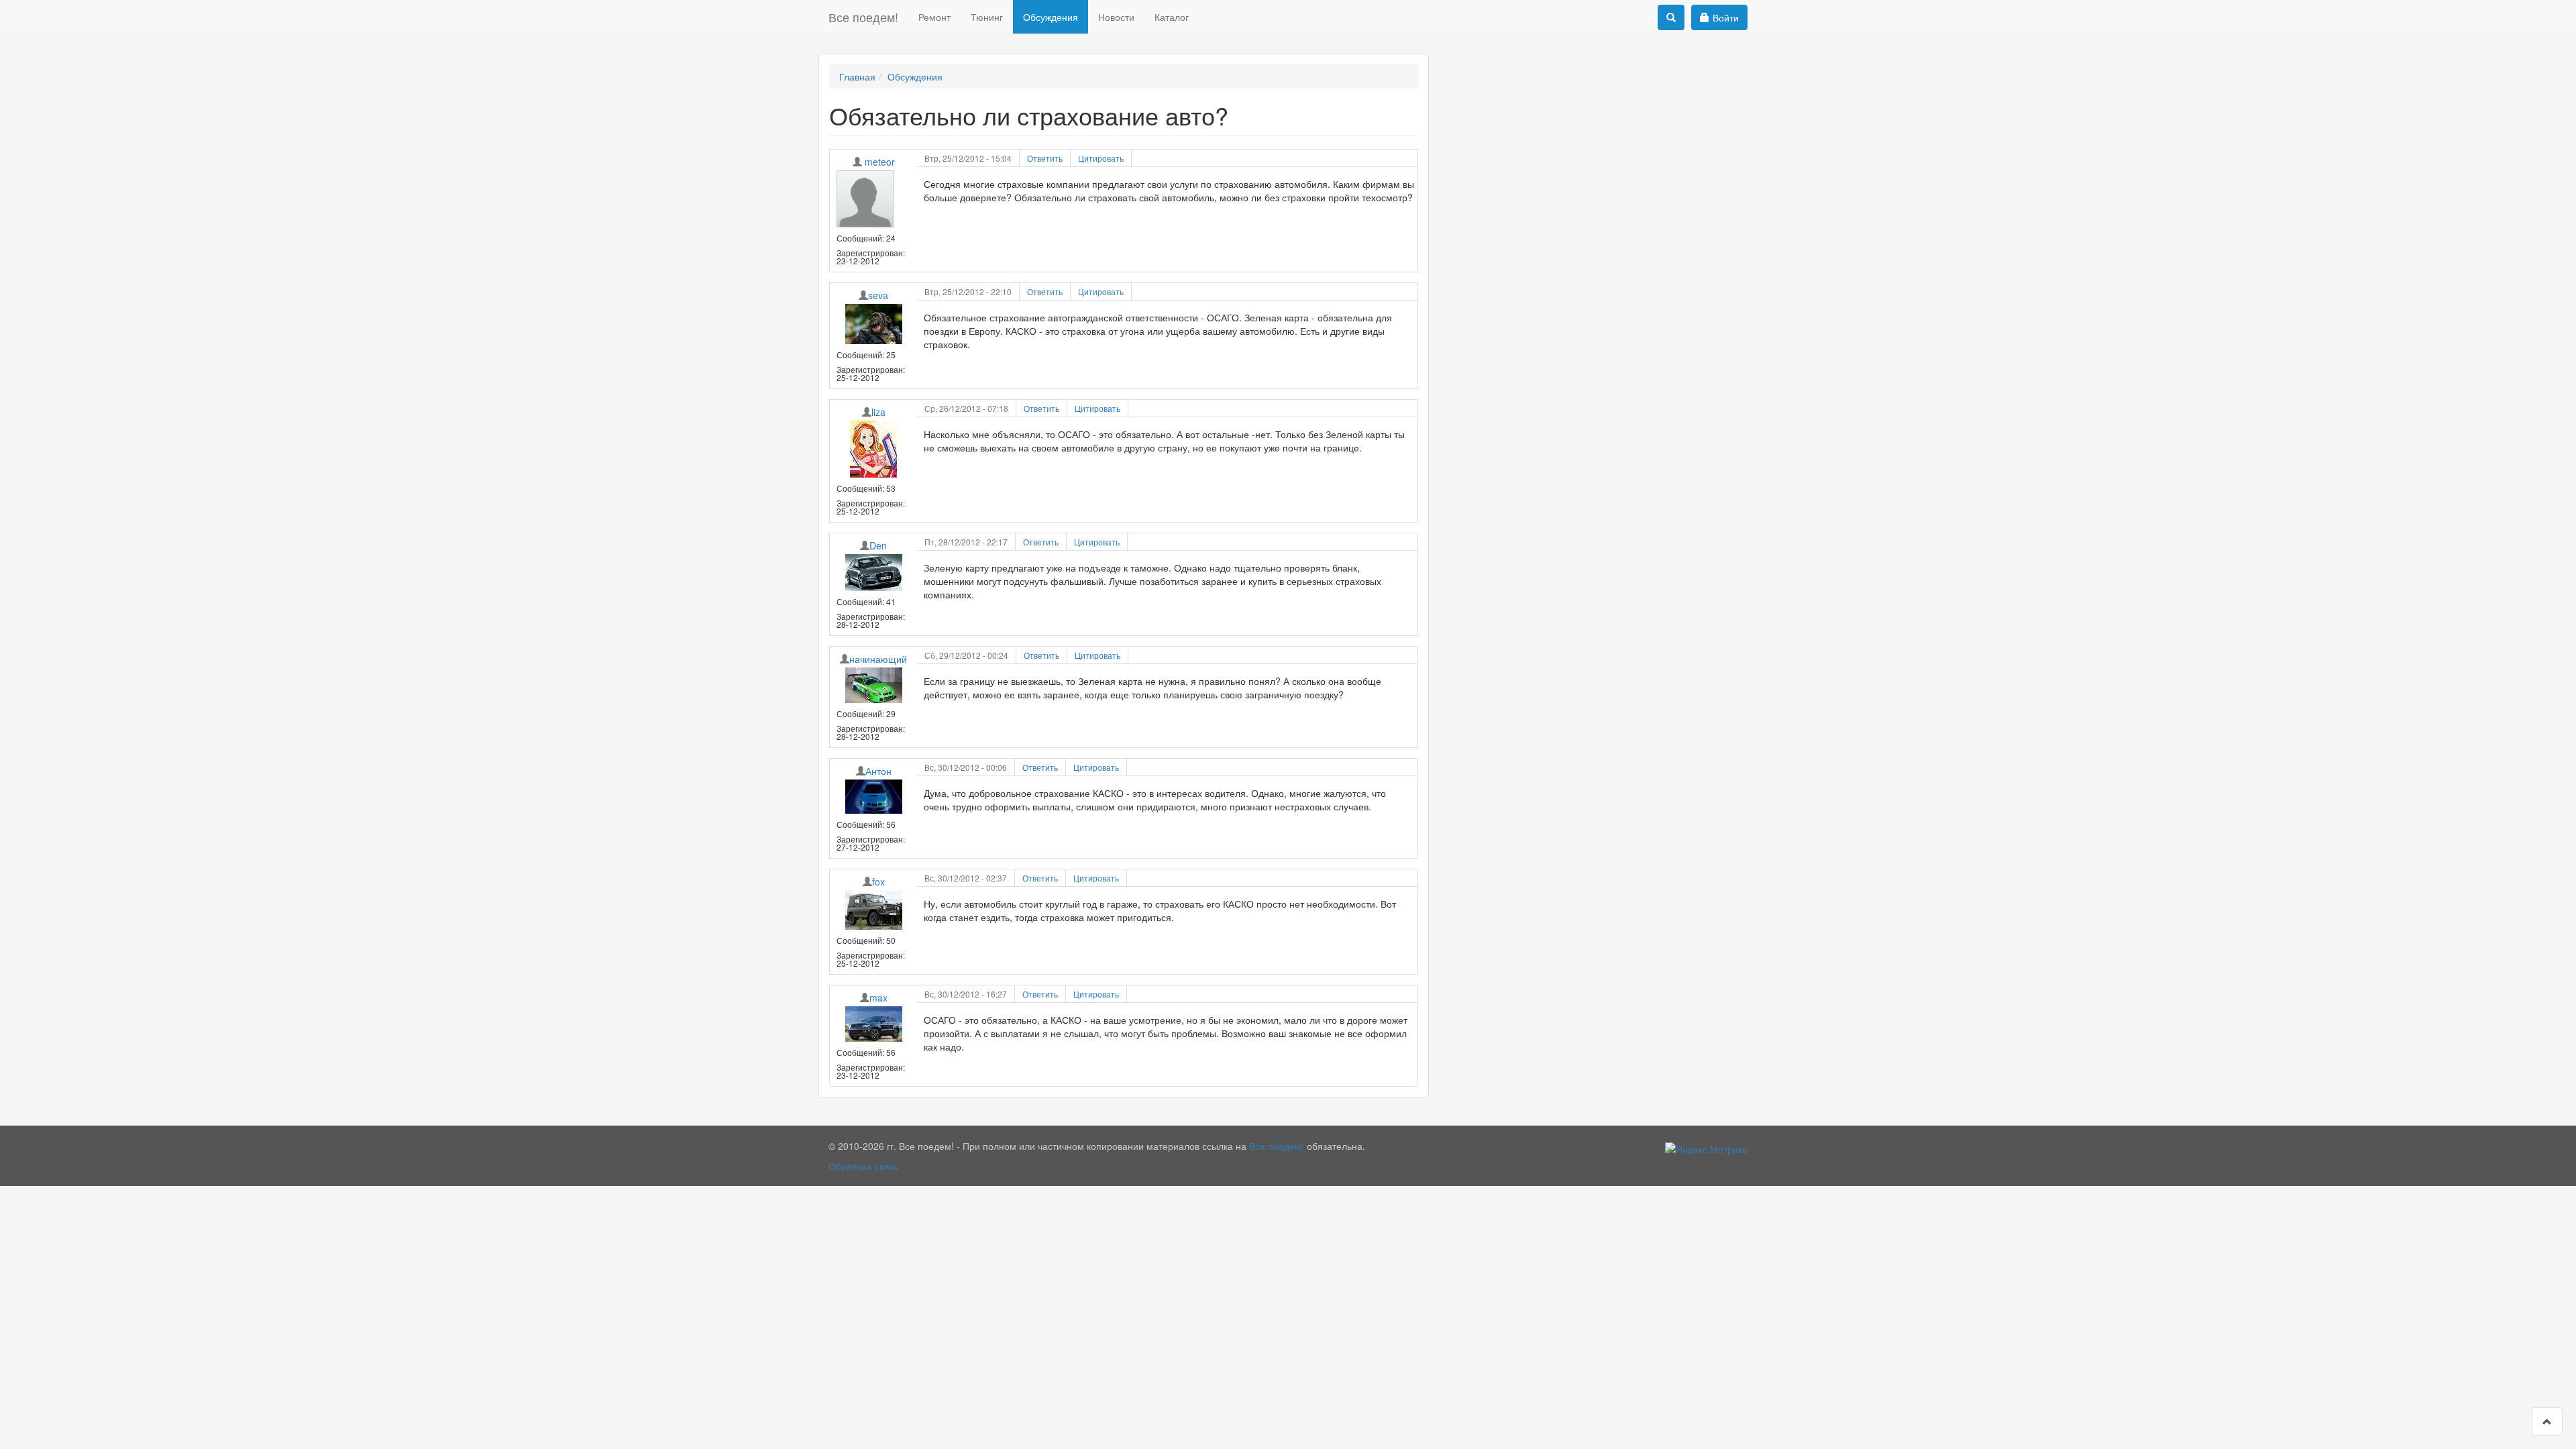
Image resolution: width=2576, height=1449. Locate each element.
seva (878, 295)
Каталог (1172, 17)
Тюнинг (987, 17)
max (878, 998)
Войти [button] (1726, 17)
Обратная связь (863, 1166)
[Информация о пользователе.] (873, 199)
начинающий (878, 659)
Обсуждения (1051, 17)
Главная (857, 76)
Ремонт (934, 17)
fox (878, 881)
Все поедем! (863, 17)
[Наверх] (2547, 1421)
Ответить (1045, 158)
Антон (878, 771)
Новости (1116, 17)
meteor (880, 162)
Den (878, 545)
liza (878, 412)
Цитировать (1101, 158)
